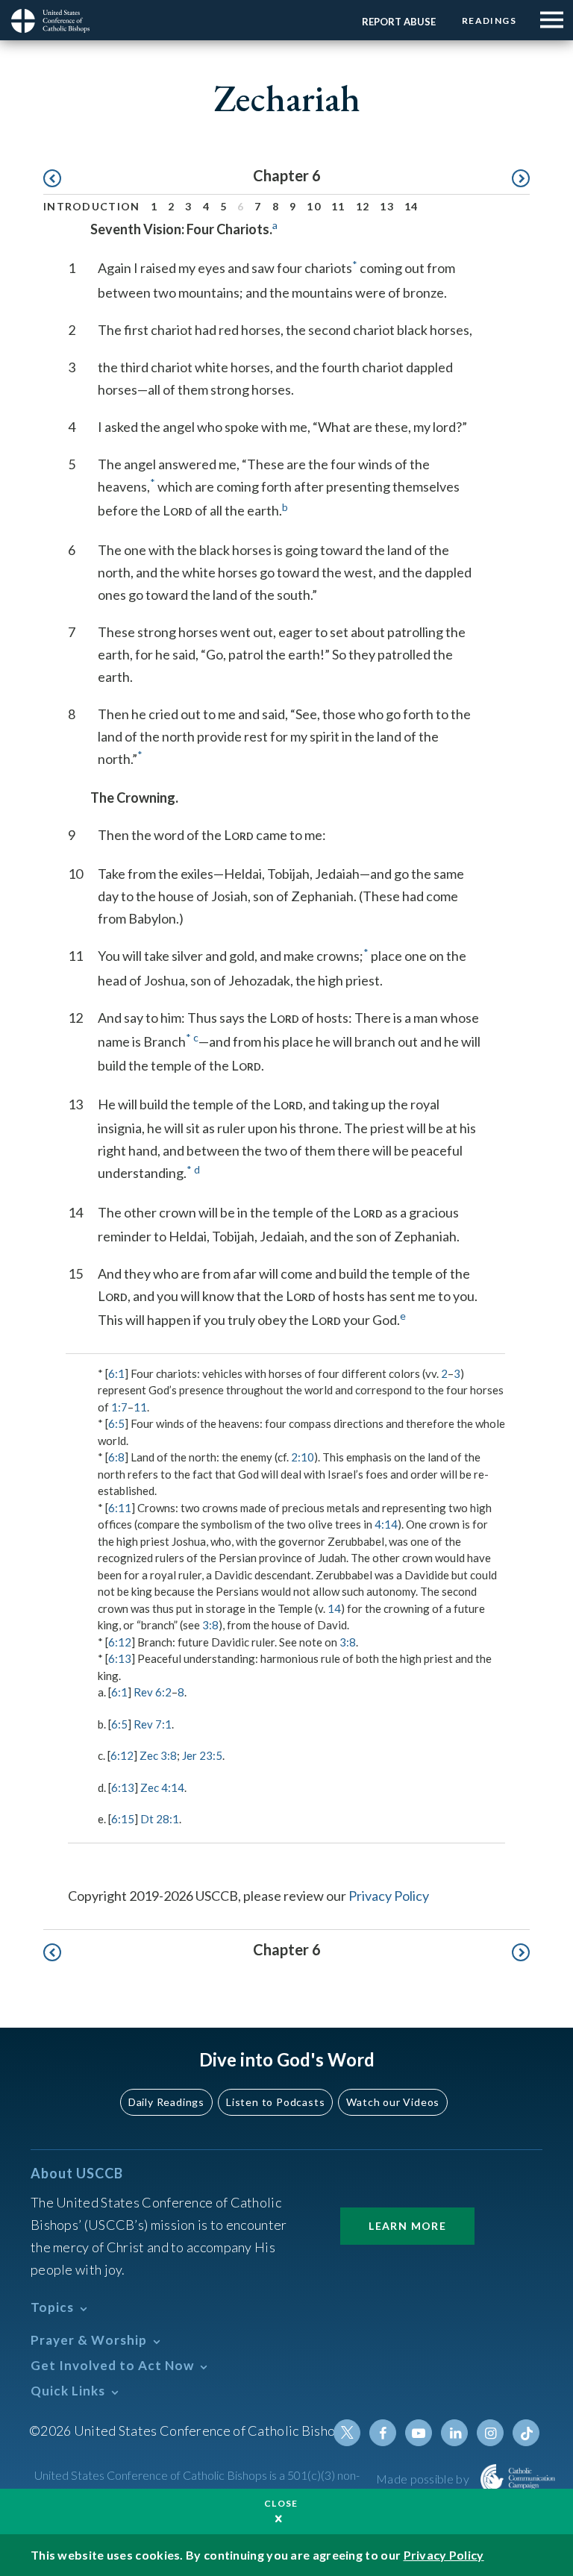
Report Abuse (399, 22)
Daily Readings (166, 2102)
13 (387, 206)
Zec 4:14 (162, 1787)
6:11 (120, 1508)
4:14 (386, 1524)
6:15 (123, 1819)
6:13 (120, 1658)
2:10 (303, 1457)
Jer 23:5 (202, 1755)
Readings (489, 21)
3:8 (210, 1625)
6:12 (120, 1642)
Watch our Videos (393, 2102)
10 (314, 206)
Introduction (92, 206)
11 (338, 206)
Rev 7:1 (153, 1724)
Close (281, 2503)
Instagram (490, 2433)
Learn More (407, 2226)
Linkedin (454, 2433)
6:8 (116, 1457)
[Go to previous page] (59, 179)
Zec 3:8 (158, 1755)
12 (363, 206)
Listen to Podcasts (275, 2102)
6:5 (116, 1423)
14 (411, 206)
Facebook (383, 2433)
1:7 (119, 1407)
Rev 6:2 (153, 1692)
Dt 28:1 (160, 1819)
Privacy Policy (389, 1896)
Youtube (419, 2433)
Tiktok (526, 2433)
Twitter (347, 2433)
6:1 (116, 1373)
